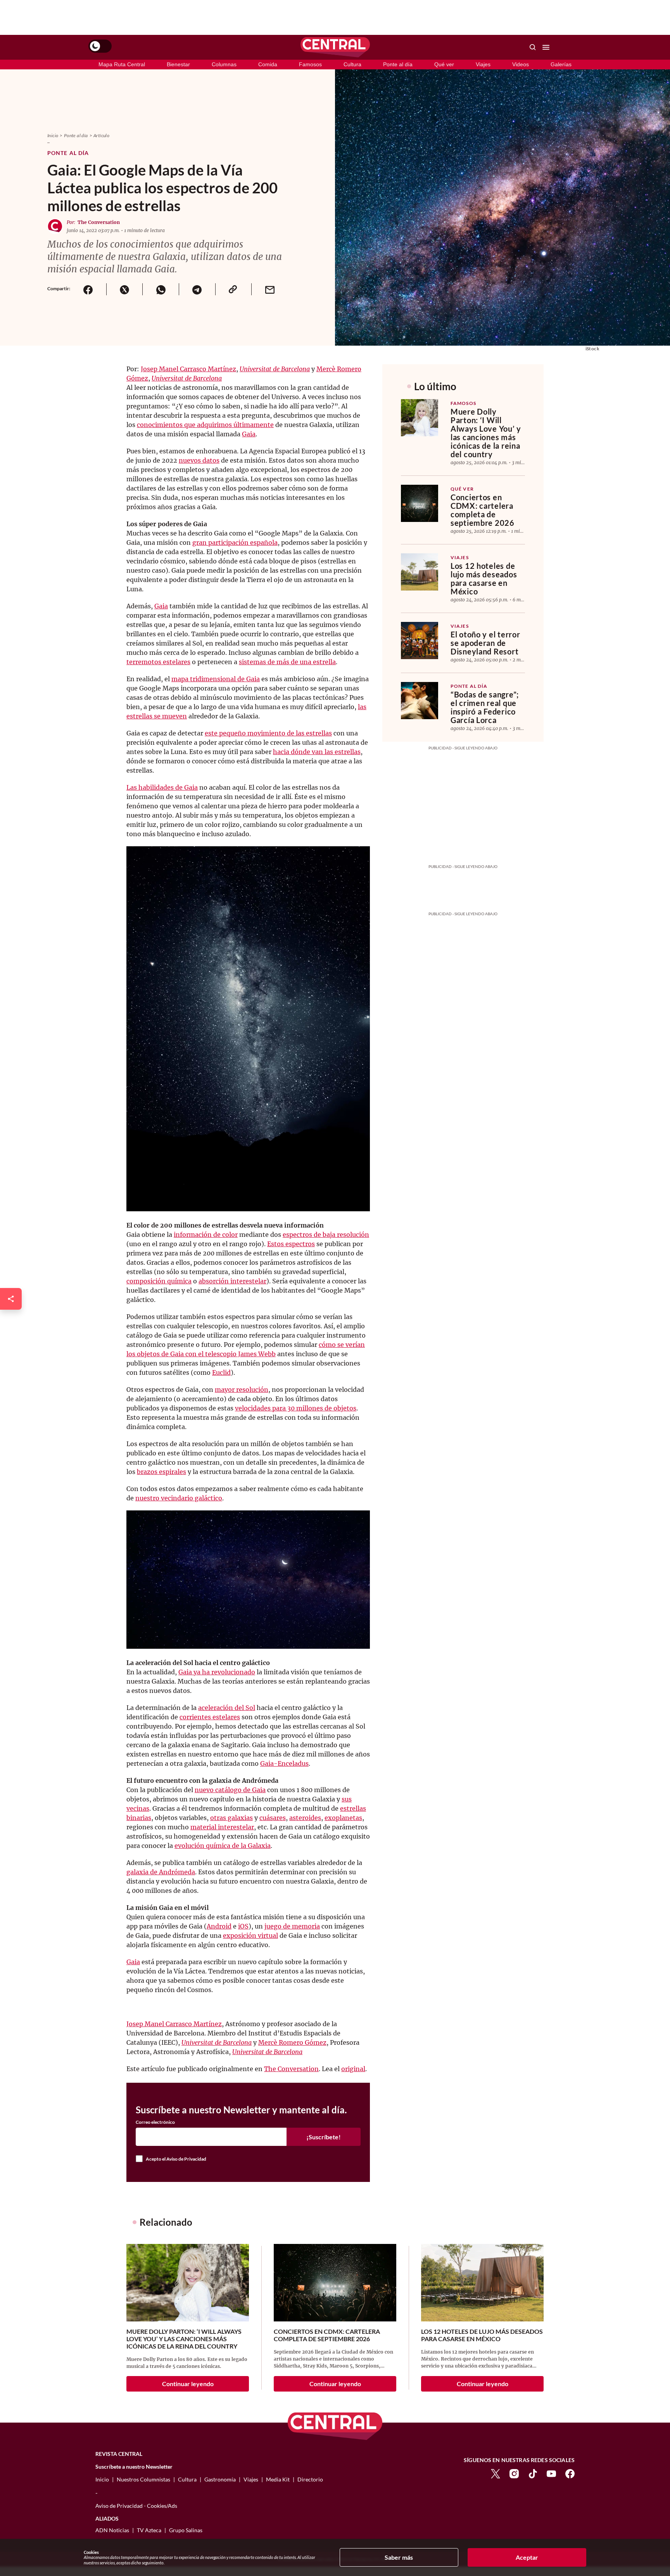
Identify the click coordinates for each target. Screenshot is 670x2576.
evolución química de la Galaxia (223, 1846)
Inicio (53, 135)
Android (219, 1926)
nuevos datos (199, 460)
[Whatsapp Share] (161, 289)
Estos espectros (291, 1244)
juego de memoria (292, 1926)
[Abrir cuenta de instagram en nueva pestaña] (514, 2473)
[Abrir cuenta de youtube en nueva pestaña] (551, 2473)
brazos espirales (161, 1472)
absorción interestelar (232, 1281)
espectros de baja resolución (326, 1235)
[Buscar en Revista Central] (533, 47)
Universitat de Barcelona (275, 369)
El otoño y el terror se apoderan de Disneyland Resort (485, 643)
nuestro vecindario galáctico (179, 1498)
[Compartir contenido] (11, 1299)
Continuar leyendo (188, 2384)
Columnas (224, 64)
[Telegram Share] (197, 289)
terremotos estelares (158, 662)
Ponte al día (398, 64)
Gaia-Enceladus (284, 1763)
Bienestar (178, 64)
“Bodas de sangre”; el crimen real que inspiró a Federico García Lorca (485, 707)
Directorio (310, 2479)
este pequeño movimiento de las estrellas (268, 733)
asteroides (305, 1818)
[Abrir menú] (546, 47)
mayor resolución (242, 1390)
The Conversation (99, 222)
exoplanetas (343, 1818)
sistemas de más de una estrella (287, 662)
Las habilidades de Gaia (162, 787)
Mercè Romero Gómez (292, 2042)
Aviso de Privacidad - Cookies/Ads (136, 2506)
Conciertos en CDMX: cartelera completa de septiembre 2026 (483, 510)
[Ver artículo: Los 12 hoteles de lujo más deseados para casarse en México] (420, 572)
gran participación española (235, 542)
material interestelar (222, 1827)
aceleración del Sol (227, 1708)
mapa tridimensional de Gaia (216, 679)
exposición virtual (250, 1935)
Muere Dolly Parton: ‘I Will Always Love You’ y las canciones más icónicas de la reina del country (486, 433)
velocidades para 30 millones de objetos (296, 1408)
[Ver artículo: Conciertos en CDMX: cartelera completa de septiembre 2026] (420, 503)
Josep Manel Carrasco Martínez (188, 369)
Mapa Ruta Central (122, 64)
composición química (159, 1281)
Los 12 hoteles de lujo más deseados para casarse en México (484, 579)
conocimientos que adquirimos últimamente (205, 425)
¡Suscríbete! (324, 2137)
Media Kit (278, 2479)
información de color (206, 1235)
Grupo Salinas (186, 2530)
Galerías (561, 64)
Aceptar (527, 2557)
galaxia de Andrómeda (161, 1872)
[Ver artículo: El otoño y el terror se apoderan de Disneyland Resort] (420, 641)
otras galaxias (231, 1818)
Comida (268, 64)
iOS (243, 1926)
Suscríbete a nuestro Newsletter (134, 2467)
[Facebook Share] (88, 289)
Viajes (483, 64)
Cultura (352, 64)
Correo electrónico (155, 2122)
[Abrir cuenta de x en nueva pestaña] (496, 2473)
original (353, 2069)
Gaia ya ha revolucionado (217, 1672)
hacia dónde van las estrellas (317, 752)
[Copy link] (233, 289)
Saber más (399, 2557)
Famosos (310, 64)
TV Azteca (149, 2530)
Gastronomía (220, 2479)
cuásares (273, 1818)
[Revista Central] (335, 47)
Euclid (221, 1372)
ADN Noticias (112, 2530)
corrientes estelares (210, 1717)
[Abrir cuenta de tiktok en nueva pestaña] (533, 2473)
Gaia (249, 434)
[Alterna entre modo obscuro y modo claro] (100, 46)
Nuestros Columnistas (143, 2479)
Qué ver (444, 64)
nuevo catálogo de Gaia (230, 1790)
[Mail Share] (269, 289)
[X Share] (124, 289)
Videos (521, 64)
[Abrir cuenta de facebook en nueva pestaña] (570, 2473)
